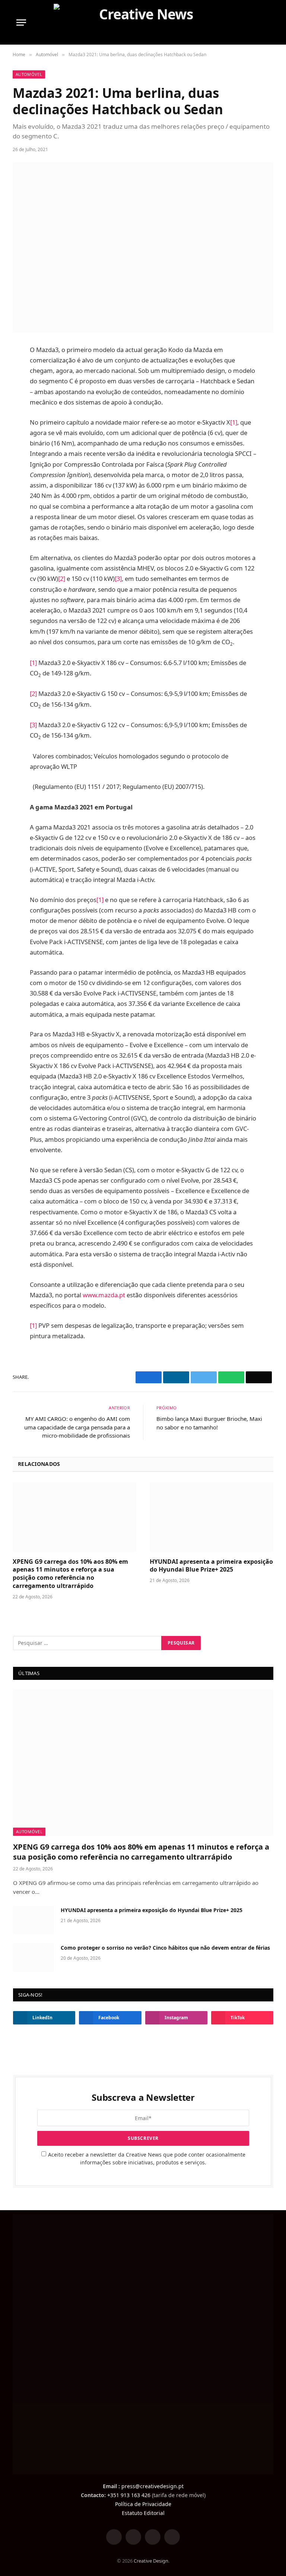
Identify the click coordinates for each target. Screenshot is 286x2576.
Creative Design (151, 2561)
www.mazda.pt (104, 1295)
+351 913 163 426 (129, 2495)
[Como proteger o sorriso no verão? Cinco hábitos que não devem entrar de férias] (34, 1957)
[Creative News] (143, 22)
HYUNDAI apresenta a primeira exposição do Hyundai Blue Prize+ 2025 (211, 1566)
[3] (118, 579)
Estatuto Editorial (143, 2513)
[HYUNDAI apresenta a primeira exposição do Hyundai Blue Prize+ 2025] (212, 1517)
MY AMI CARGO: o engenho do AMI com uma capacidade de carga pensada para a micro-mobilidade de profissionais (77, 1427)
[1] (234, 422)
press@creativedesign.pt (152, 2486)
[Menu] (21, 23)
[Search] (266, 23)
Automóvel (29, 74)
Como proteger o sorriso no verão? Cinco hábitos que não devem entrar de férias (165, 1948)
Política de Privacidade (143, 2504)
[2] (62, 579)
